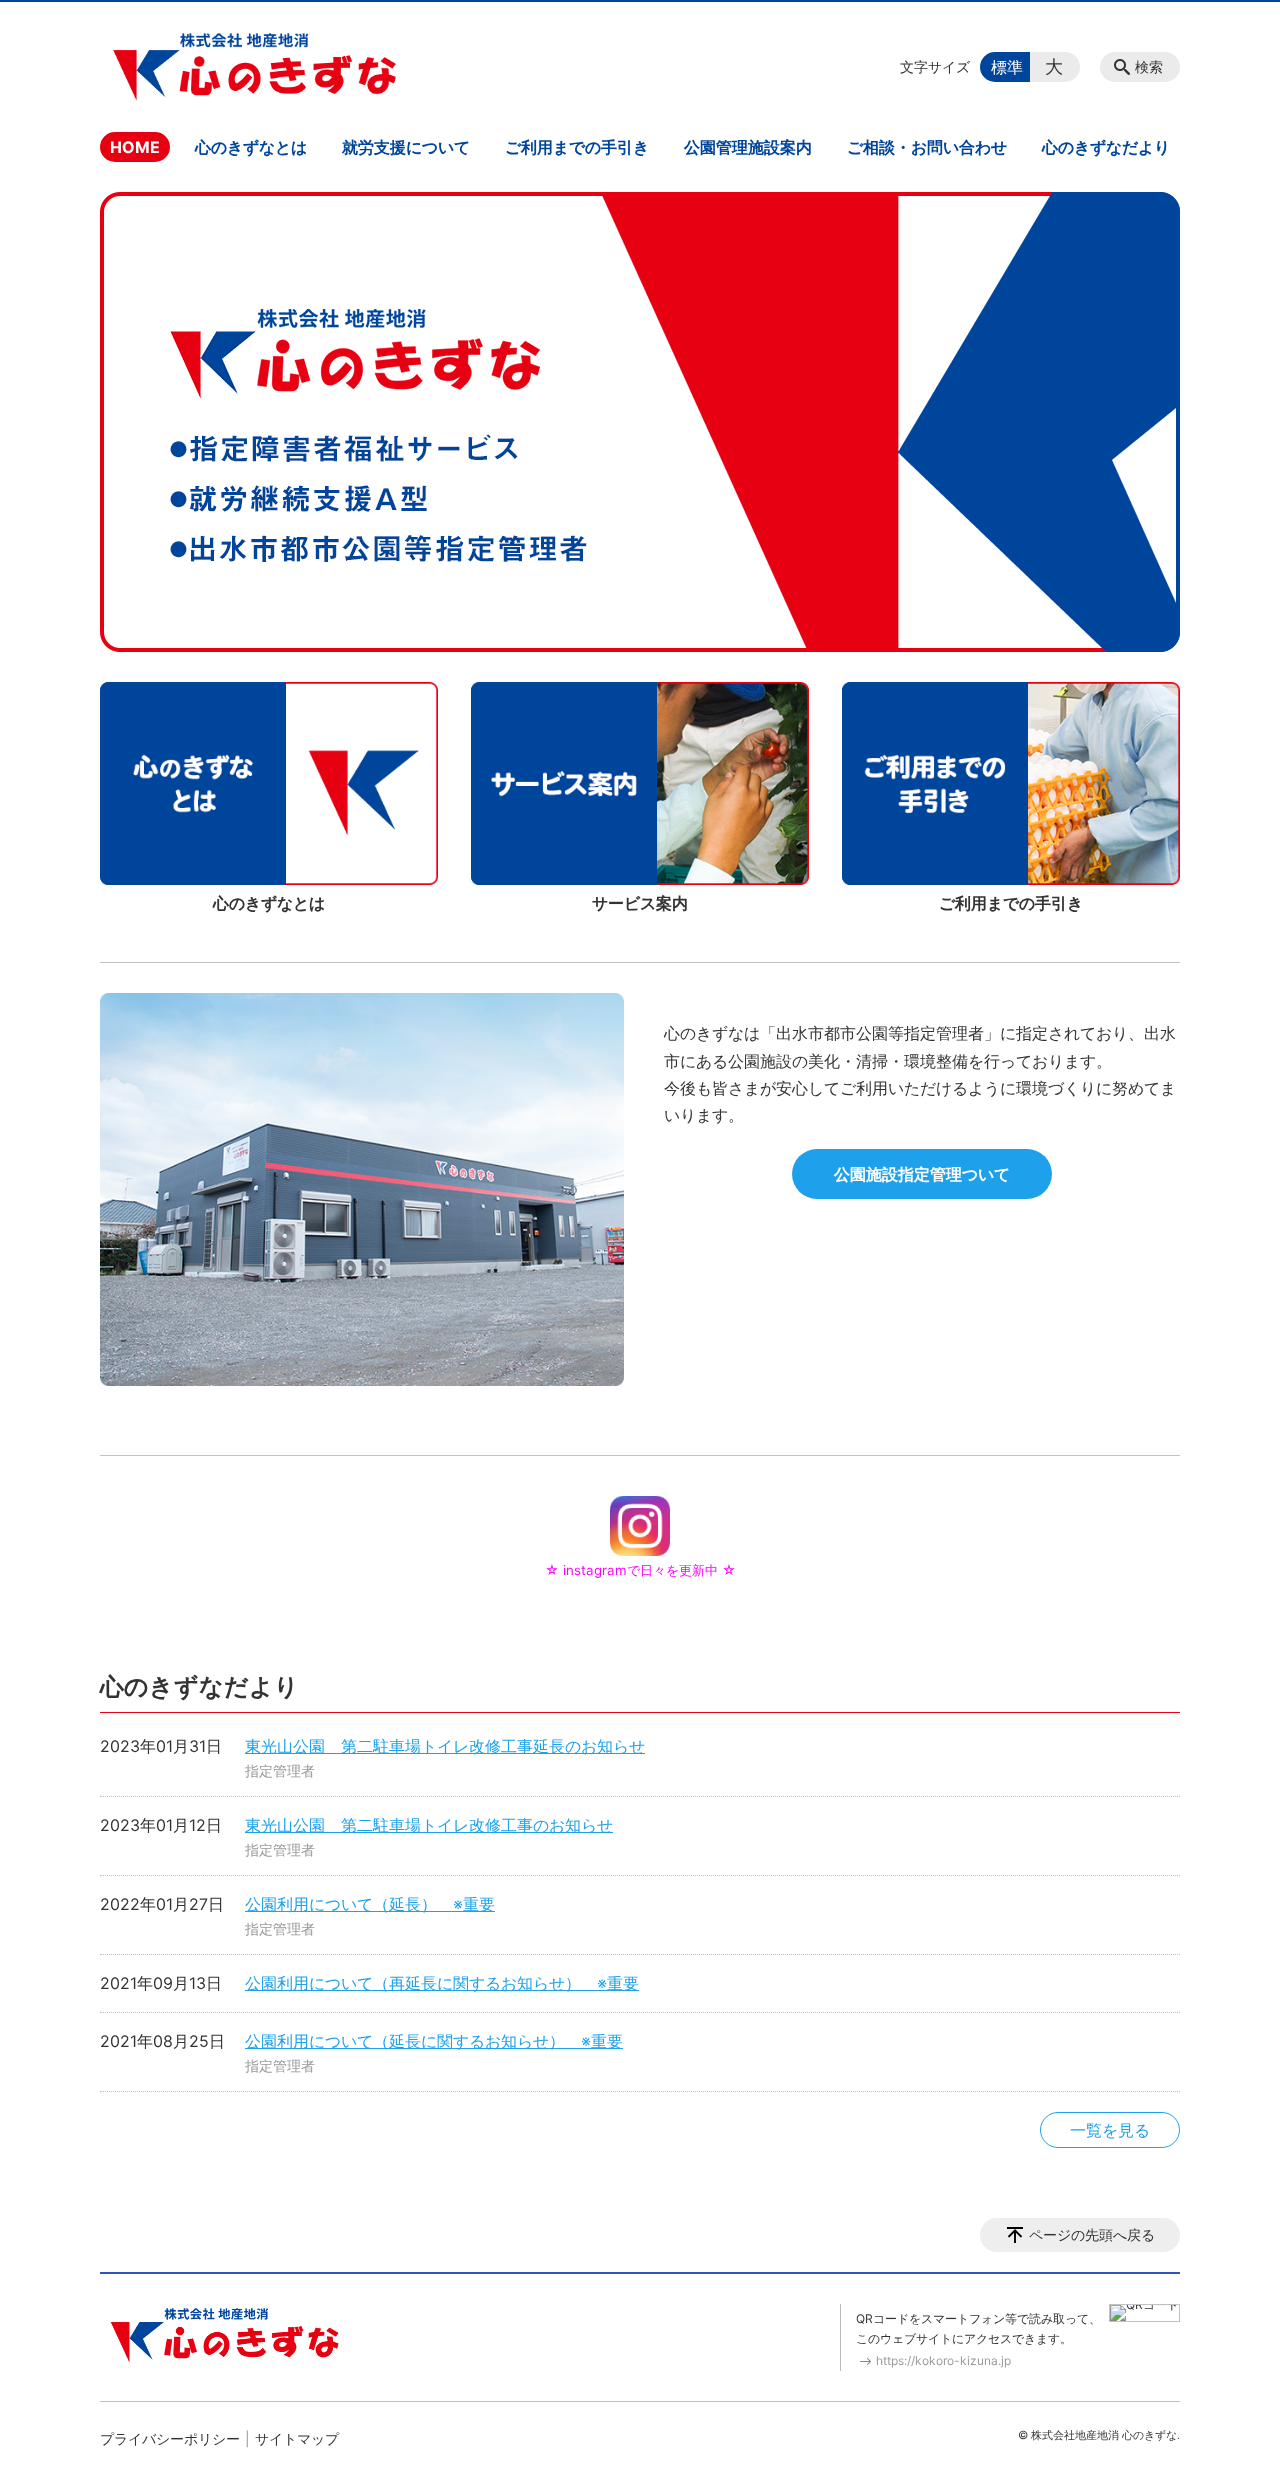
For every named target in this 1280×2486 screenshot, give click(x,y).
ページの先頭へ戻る (1092, 2234)
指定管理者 (280, 1770)
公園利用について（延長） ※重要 (370, 1904)
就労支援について (406, 147)
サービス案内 (640, 903)
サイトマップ (297, 2438)
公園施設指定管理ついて (922, 1174)
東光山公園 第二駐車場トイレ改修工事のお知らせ (429, 1825)
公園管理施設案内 (748, 147)
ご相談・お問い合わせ (927, 147)
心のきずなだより (1106, 147)
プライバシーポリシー (170, 2438)
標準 (1007, 67)
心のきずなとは (251, 147)
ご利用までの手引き (577, 147)
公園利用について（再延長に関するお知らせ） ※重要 (442, 1983)
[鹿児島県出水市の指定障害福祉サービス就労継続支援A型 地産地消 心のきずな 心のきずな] (255, 67)
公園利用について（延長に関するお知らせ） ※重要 (434, 2041)
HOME (135, 147)
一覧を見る (1110, 2130)
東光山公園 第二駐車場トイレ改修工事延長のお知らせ (445, 1746)
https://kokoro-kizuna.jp (943, 2360)
